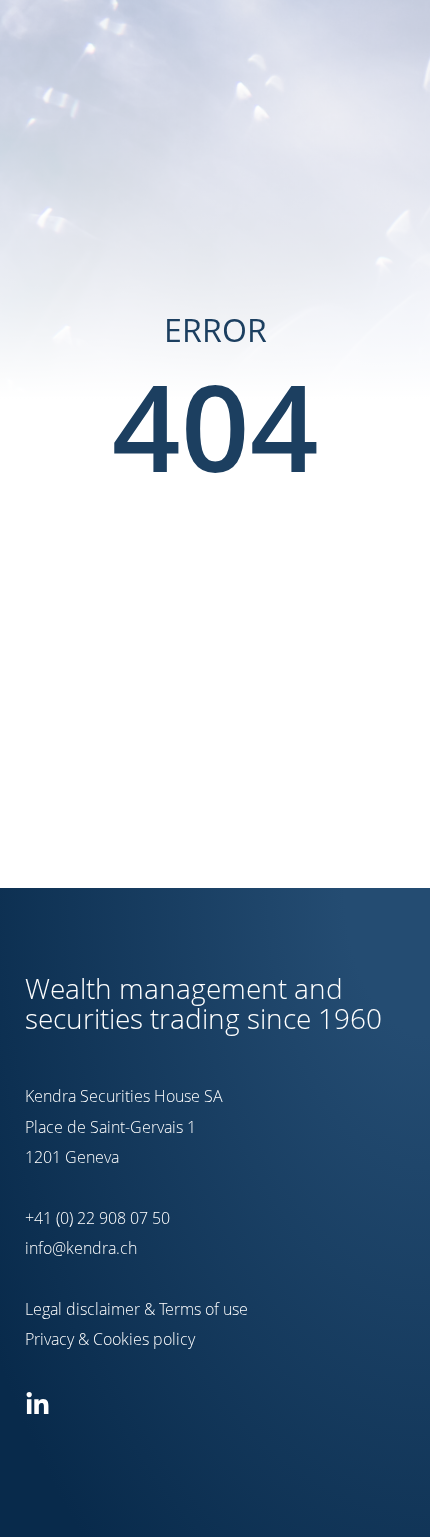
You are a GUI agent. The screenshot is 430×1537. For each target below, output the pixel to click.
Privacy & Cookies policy (110, 1339)
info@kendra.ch (81, 1248)
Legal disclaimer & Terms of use (136, 1309)
